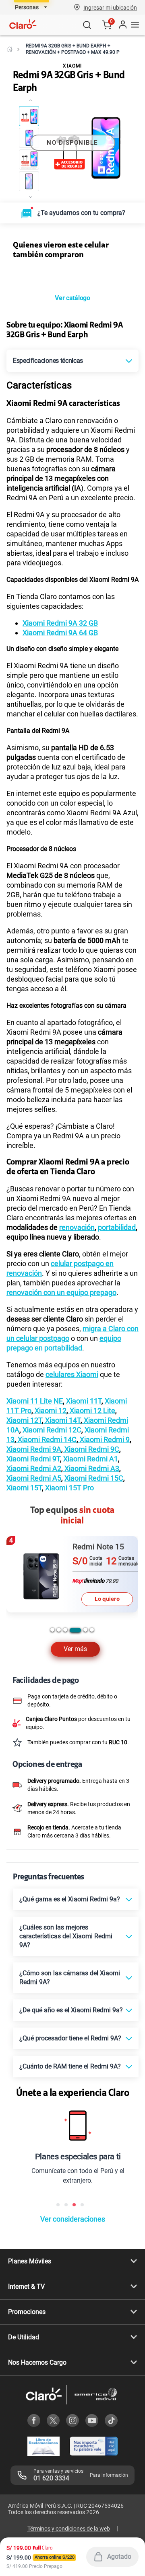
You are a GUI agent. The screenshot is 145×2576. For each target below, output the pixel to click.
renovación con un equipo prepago (61, 1292)
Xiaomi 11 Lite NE (35, 1401)
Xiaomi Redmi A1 (90, 1459)
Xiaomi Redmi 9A (34, 1449)
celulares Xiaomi (72, 1374)
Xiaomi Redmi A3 (91, 1468)
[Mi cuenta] (122, 25)
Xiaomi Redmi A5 (34, 1478)
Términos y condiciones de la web (69, 2529)
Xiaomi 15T (24, 1488)
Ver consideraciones (73, 2219)
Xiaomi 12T (24, 1420)
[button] (110, 7)
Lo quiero (108, 1599)
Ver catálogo (72, 298)
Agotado (119, 2557)
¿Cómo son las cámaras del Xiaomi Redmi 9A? (70, 1978)
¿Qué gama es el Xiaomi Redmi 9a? (70, 1899)
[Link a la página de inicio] (10, 49)
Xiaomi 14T (62, 1420)
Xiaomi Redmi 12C (51, 1430)
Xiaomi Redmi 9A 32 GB (60, 623)
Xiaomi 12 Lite (92, 1411)
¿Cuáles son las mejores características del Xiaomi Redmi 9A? (66, 1936)
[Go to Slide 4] (29, 181)
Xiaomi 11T (83, 1401)
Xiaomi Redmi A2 (34, 1468)
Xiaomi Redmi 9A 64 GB (60, 633)
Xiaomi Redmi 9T (33, 1459)
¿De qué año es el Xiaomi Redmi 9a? (71, 2010)
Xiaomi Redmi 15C (94, 1478)
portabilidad (117, 1227)
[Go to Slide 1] (29, 116)
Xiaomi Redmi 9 (104, 1439)
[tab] (52, 1630)
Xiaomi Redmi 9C (91, 1449)
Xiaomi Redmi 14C (46, 1439)
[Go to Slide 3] (29, 160)
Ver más (75, 1649)
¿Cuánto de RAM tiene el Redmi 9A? (70, 2066)
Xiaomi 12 (50, 1411)
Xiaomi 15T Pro (69, 1488)
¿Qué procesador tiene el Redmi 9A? (70, 2038)
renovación (77, 1227)
